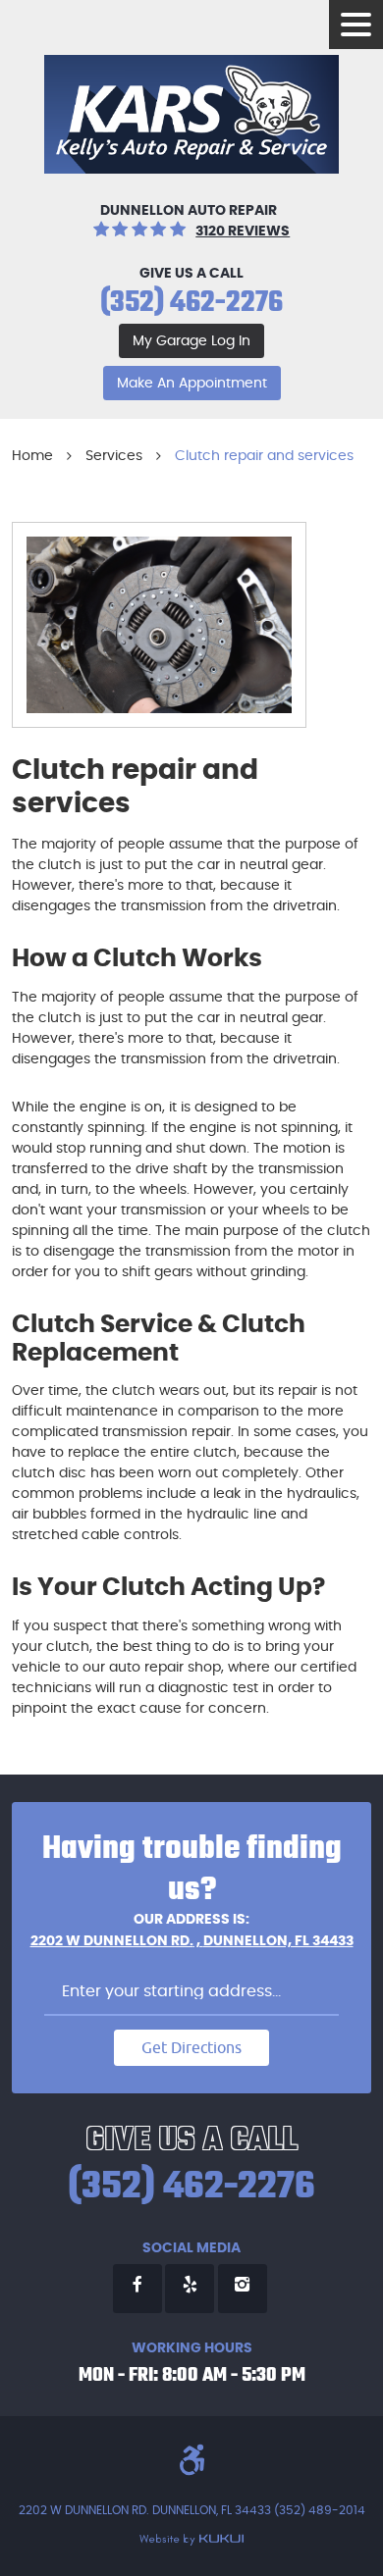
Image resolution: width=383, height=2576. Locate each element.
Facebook (137, 2289)
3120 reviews (243, 232)
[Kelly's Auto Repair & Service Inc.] (191, 114)
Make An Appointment (192, 384)
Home (32, 456)
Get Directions (191, 2047)
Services (114, 456)
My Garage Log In (191, 341)
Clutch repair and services (264, 456)
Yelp (190, 2289)
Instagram (243, 2289)
